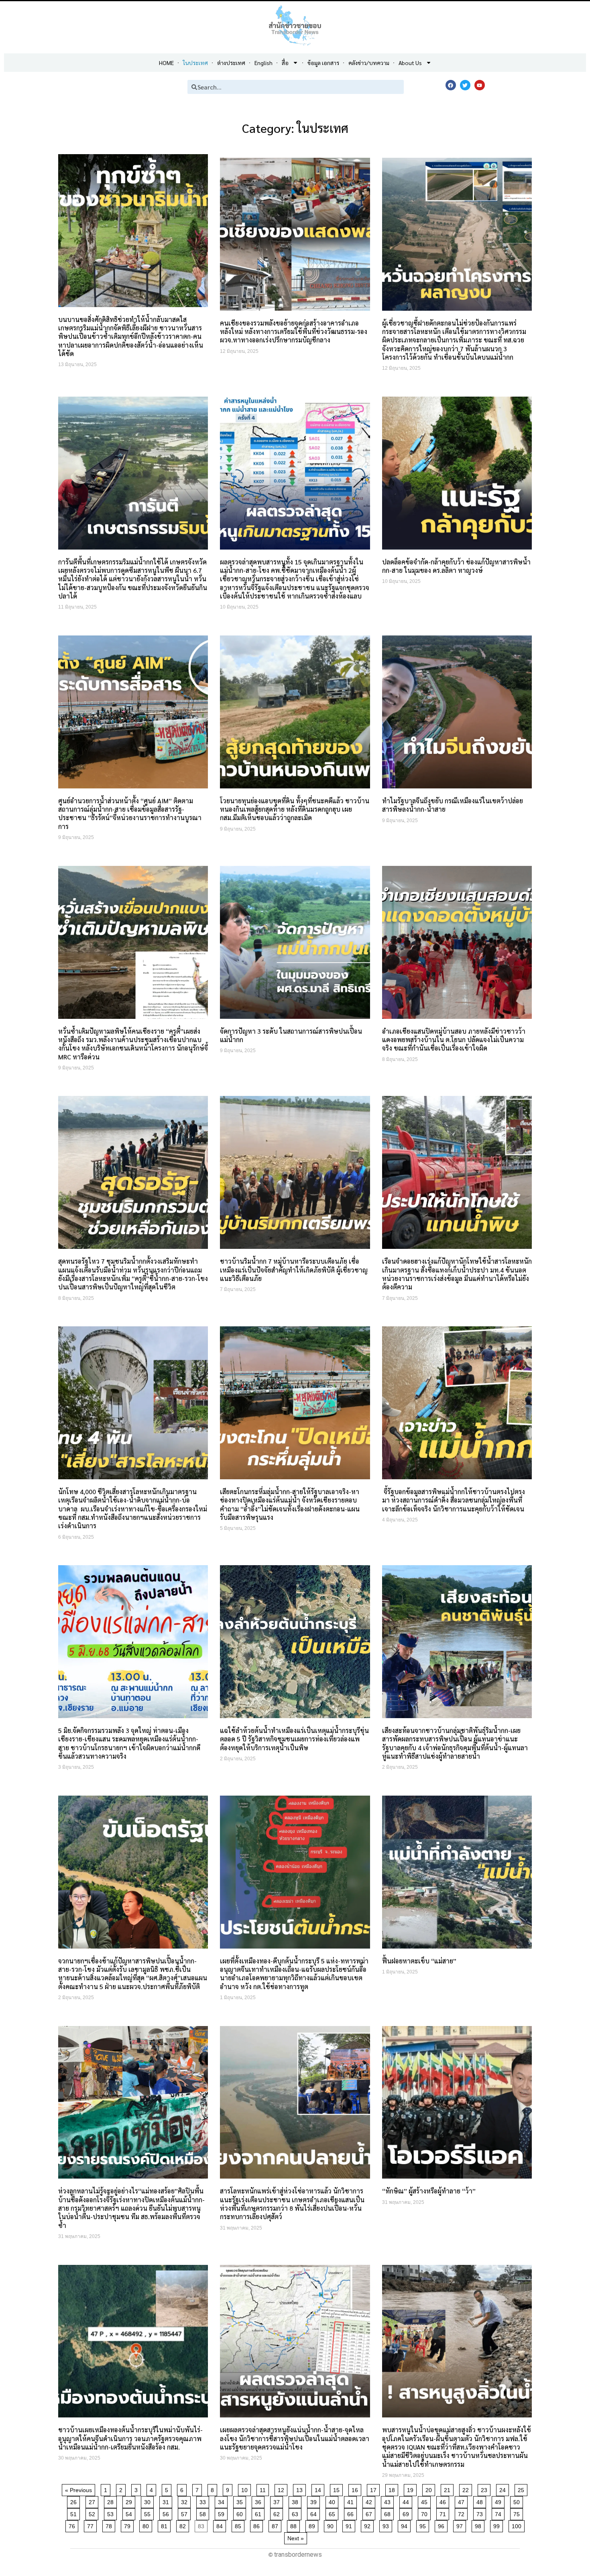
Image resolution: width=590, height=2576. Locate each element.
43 (389, 2501)
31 (167, 2501)
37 (278, 2501)
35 (241, 2501)
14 (319, 2489)
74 (499, 2513)
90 (332, 2525)
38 (296, 2501)
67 (370, 2513)
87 (276, 2525)
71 (444, 2513)
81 (166, 2525)
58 (204, 2513)
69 (407, 2513)
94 (406, 2525)
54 (130, 2513)
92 (369, 2525)
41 (352, 2501)
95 (424, 2525)
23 (485, 2489)
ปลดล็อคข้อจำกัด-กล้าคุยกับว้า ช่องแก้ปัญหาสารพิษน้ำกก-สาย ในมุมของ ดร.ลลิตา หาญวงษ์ (456, 566)
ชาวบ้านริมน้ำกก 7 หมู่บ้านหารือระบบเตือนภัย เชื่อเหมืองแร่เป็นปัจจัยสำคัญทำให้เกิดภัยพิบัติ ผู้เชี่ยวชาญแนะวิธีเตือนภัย (294, 1270)
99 (498, 2525)
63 (296, 2513)
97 (461, 2525)
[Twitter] (465, 85)
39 (315, 2501)
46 (444, 2501)
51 (75, 2513)
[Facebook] (451, 85)
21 (449, 2489)
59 (223, 2513)
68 (389, 2513)
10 (246, 2489)
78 (110, 2525)
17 (375, 2489)
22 (467, 2489)
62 (278, 2513)
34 (223, 2501)
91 (350, 2525)
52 (93, 2513)
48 (481, 2501)
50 (518, 2501)
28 (112, 2501)
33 (204, 2501)
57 (186, 2513)
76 (73, 2525)
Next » (296, 2538)
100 (518, 2525)
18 (393, 2489)
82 (184, 2525)
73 (481, 2513)
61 (259, 2513)
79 (129, 2525)
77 (92, 2525)
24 (504, 2489)
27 (93, 2501)
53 (112, 2513)
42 (370, 2501)
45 (426, 2501)
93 (387, 2525)
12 (282, 2489)
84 (221, 2525)
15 (338, 2489)
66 (352, 2513)
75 (518, 2513)
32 (186, 2501)
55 (149, 2513)
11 (264, 2489)
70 (426, 2513)
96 (442, 2525)
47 (463, 2501)
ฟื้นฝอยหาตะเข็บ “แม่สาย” (419, 1961)
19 (412, 2489)
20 (430, 2489)
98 (479, 2525)
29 (130, 2501)
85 (239, 2525)
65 (333, 2513)
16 (356, 2489)
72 (463, 2513)
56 (167, 2513)
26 (75, 2501)
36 (259, 2501)
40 (333, 2501)
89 (313, 2525)
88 (295, 2525)
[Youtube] (480, 85)
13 (301, 2489)
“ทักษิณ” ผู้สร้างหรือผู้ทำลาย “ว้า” (429, 2191)
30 (149, 2501)
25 (522, 2489)
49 (499, 2501)
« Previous (78, 2490)
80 (147, 2525)
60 (241, 2513)
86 (258, 2525)
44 (407, 2501)
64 (315, 2513)
